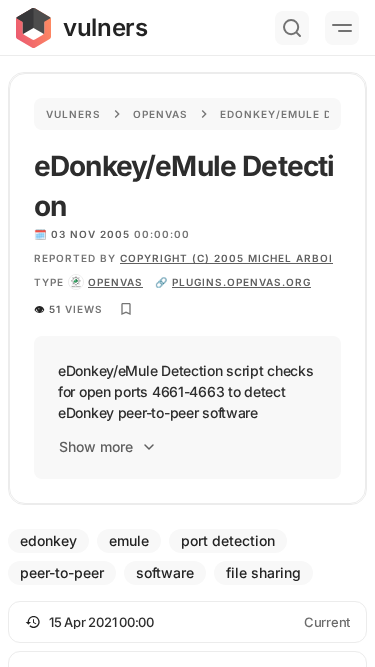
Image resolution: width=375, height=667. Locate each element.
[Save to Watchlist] (126, 309)
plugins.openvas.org (241, 282)
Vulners (73, 114)
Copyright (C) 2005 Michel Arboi (226, 258)
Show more (96, 446)
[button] (187, 622)
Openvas (160, 114)
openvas (115, 282)
